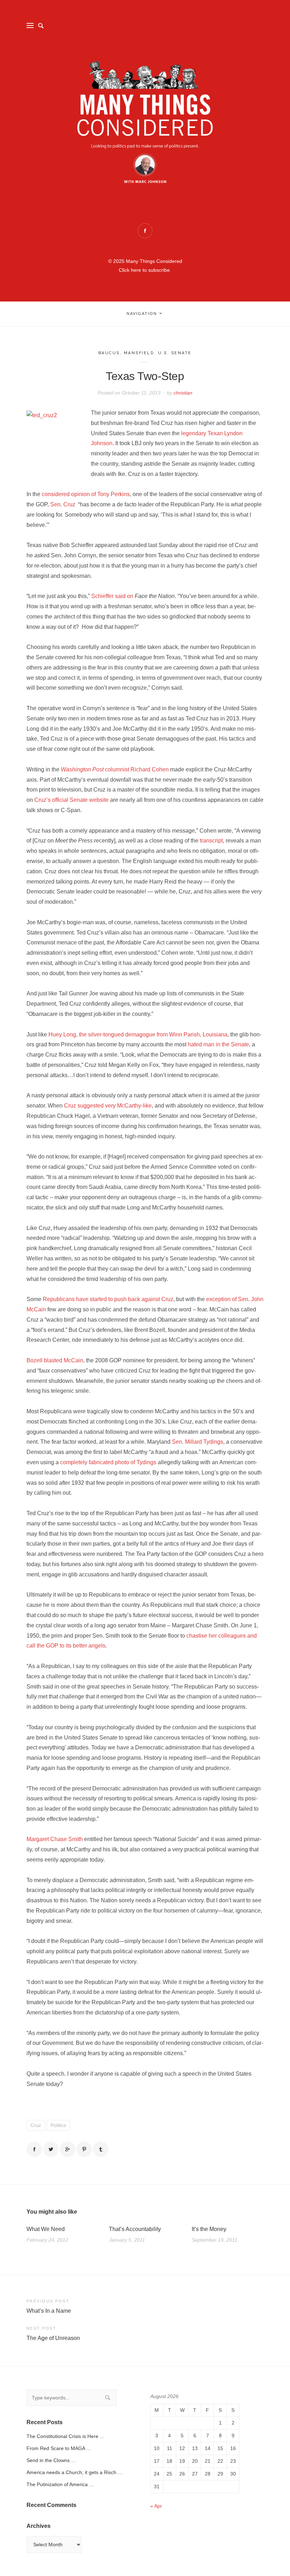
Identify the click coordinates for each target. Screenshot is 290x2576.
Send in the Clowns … (51, 2460)
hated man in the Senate (218, 1044)
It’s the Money (209, 2229)
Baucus (109, 353)
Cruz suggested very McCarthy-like (108, 1106)
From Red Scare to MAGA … (59, 2448)
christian (183, 393)
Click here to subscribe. (145, 270)
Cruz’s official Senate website (71, 800)
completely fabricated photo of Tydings (108, 1462)
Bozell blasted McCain (55, 1360)
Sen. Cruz (63, 504)
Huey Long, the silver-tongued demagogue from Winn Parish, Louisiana (138, 1034)
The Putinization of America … (60, 2484)
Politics (58, 2125)
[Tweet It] (51, 2149)
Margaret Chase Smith (55, 1839)
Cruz (36, 2125)
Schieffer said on (112, 596)
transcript (211, 841)
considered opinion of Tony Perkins (86, 494)
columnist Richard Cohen (115, 769)
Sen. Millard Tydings (198, 1442)
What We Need (46, 2229)
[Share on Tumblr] (101, 2149)
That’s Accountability (135, 2229)
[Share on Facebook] (34, 2149)
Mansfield (139, 353)
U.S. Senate (175, 353)
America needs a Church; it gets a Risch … (75, 2472)
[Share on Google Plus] (68, 2149)
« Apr (156, 2506)
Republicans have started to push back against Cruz (108, 1299)
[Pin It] (84, 2149)
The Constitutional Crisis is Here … (66, 2436)
